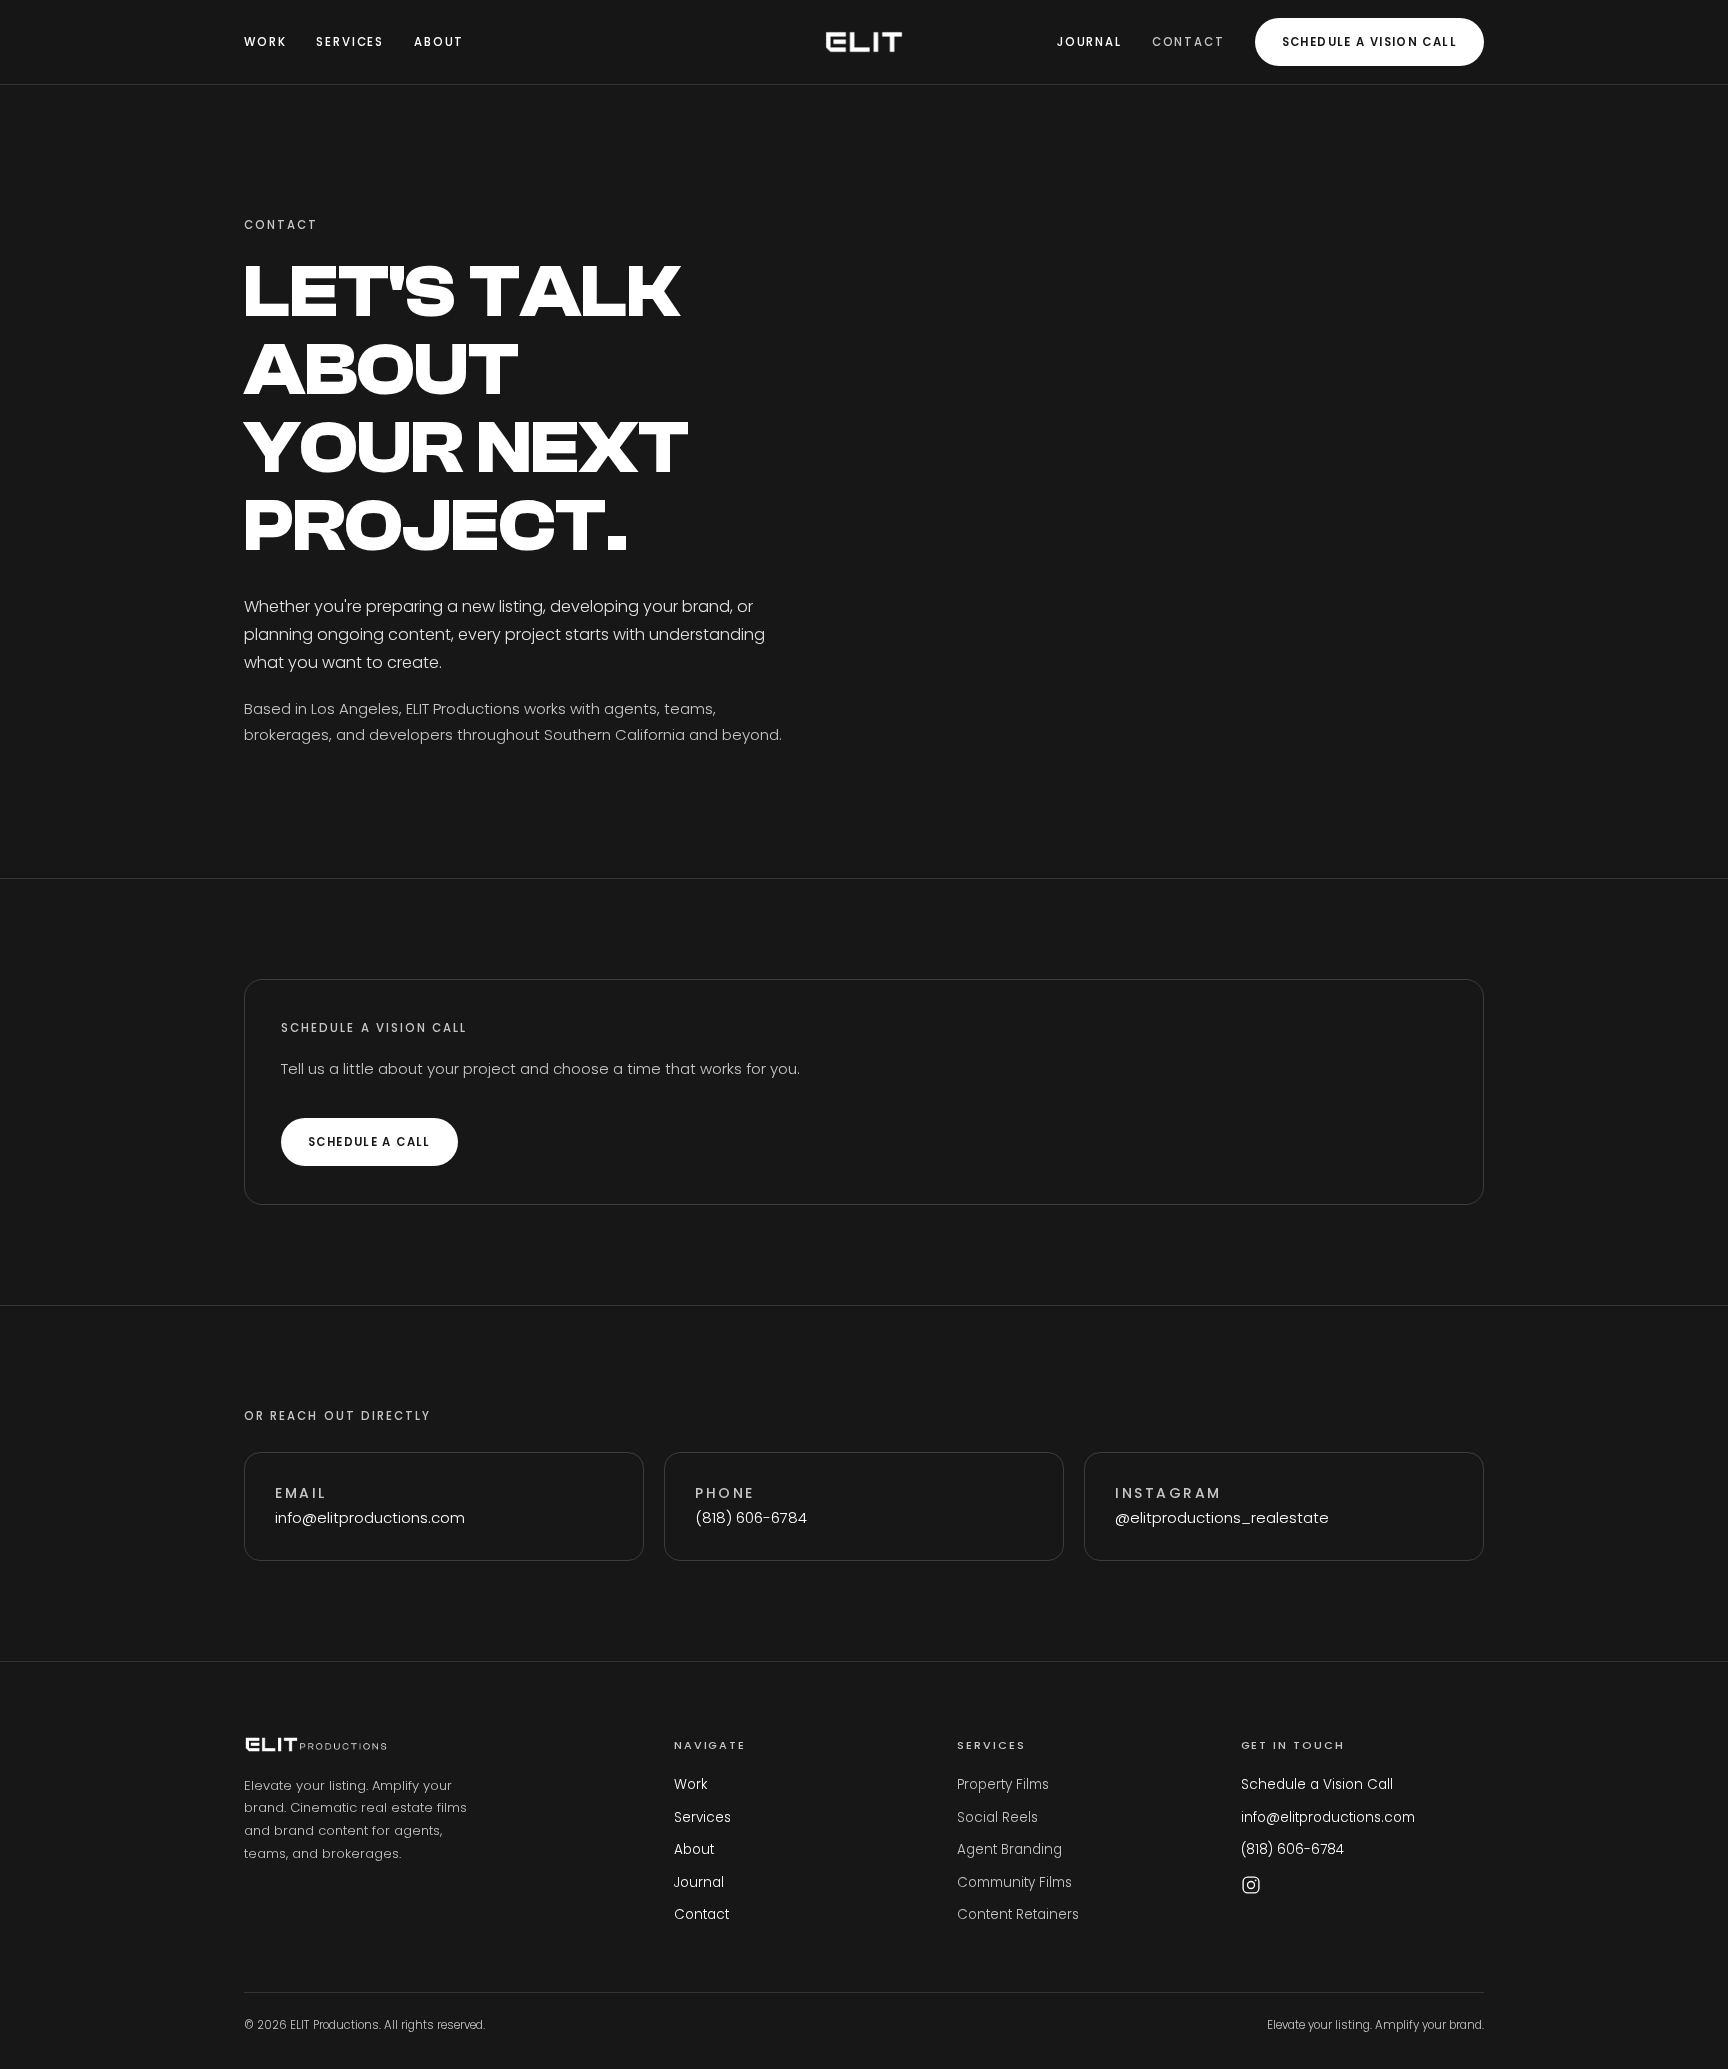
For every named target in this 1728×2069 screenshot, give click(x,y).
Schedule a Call (369, 1142)
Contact (1188, 42)
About (439, 42)
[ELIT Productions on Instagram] (1251, 1885)
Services (350, 42)
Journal (1089, 42)
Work (265, 42)
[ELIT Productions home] (864, 42)
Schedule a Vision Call (1369, 42)
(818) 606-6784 (751, 1517)
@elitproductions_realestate (1222, 1517)
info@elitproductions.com (370, 1517)
